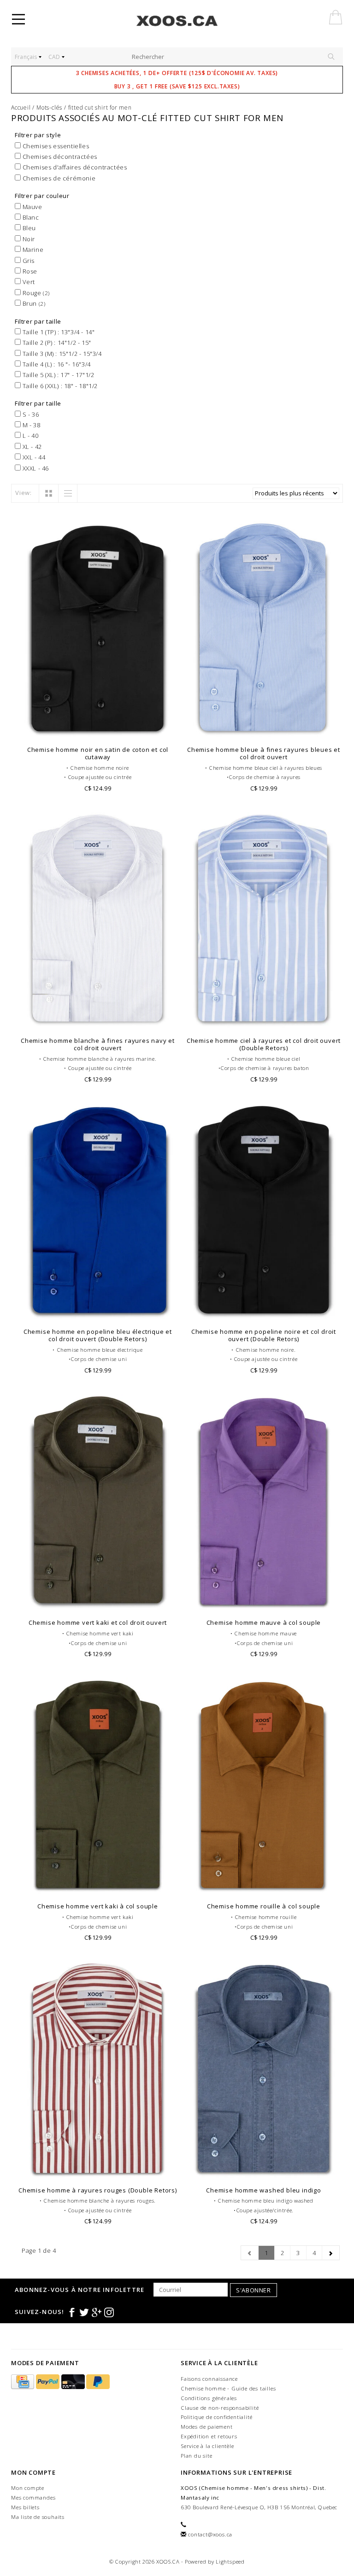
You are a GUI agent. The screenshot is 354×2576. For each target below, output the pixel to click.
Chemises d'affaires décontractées (74, 167)
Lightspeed (230, 2561)
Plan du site (197, 2456)
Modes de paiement (207, 2427)
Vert (28, 282)
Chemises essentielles (55, 146)
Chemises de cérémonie (58, 178)
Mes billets (25, 2507)
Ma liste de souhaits (38, 2517)
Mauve (32, 207)
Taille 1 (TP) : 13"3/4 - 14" (58, 332)
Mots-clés (49, 108)
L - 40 (29, 436)
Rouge (35, 293)
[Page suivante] (331, 2253)
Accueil (21, 108)
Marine (32, 250)
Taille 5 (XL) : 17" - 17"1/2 (57, 375)
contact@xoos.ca (210, 2534)
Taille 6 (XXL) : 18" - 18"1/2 (59, 386)
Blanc (30, 217)
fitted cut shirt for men (100, 108)
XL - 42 (31, 447)
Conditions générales (209, 2398)
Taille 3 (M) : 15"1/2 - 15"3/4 (61, 354)
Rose (29, 271)
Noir (28, 239)
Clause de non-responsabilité (220, 2408)
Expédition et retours (209, 2436)
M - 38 (30, 425)
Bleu (28, 228)
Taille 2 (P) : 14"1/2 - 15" (56, 343)
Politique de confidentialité (216, 2417)
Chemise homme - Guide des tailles (228, 2388)
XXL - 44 (33, 457)
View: (24, 493)
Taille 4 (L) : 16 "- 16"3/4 (56, 364)
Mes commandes (33, 2497)
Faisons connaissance (209, 2379)
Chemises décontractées (59, 157)
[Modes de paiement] (24, 2382)
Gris (28, 261)
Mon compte (28, 2488)
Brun (33, 303)
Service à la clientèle (207, 2446)
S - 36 (30, 414)
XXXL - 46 (35, 468)
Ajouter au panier (98, 729)
